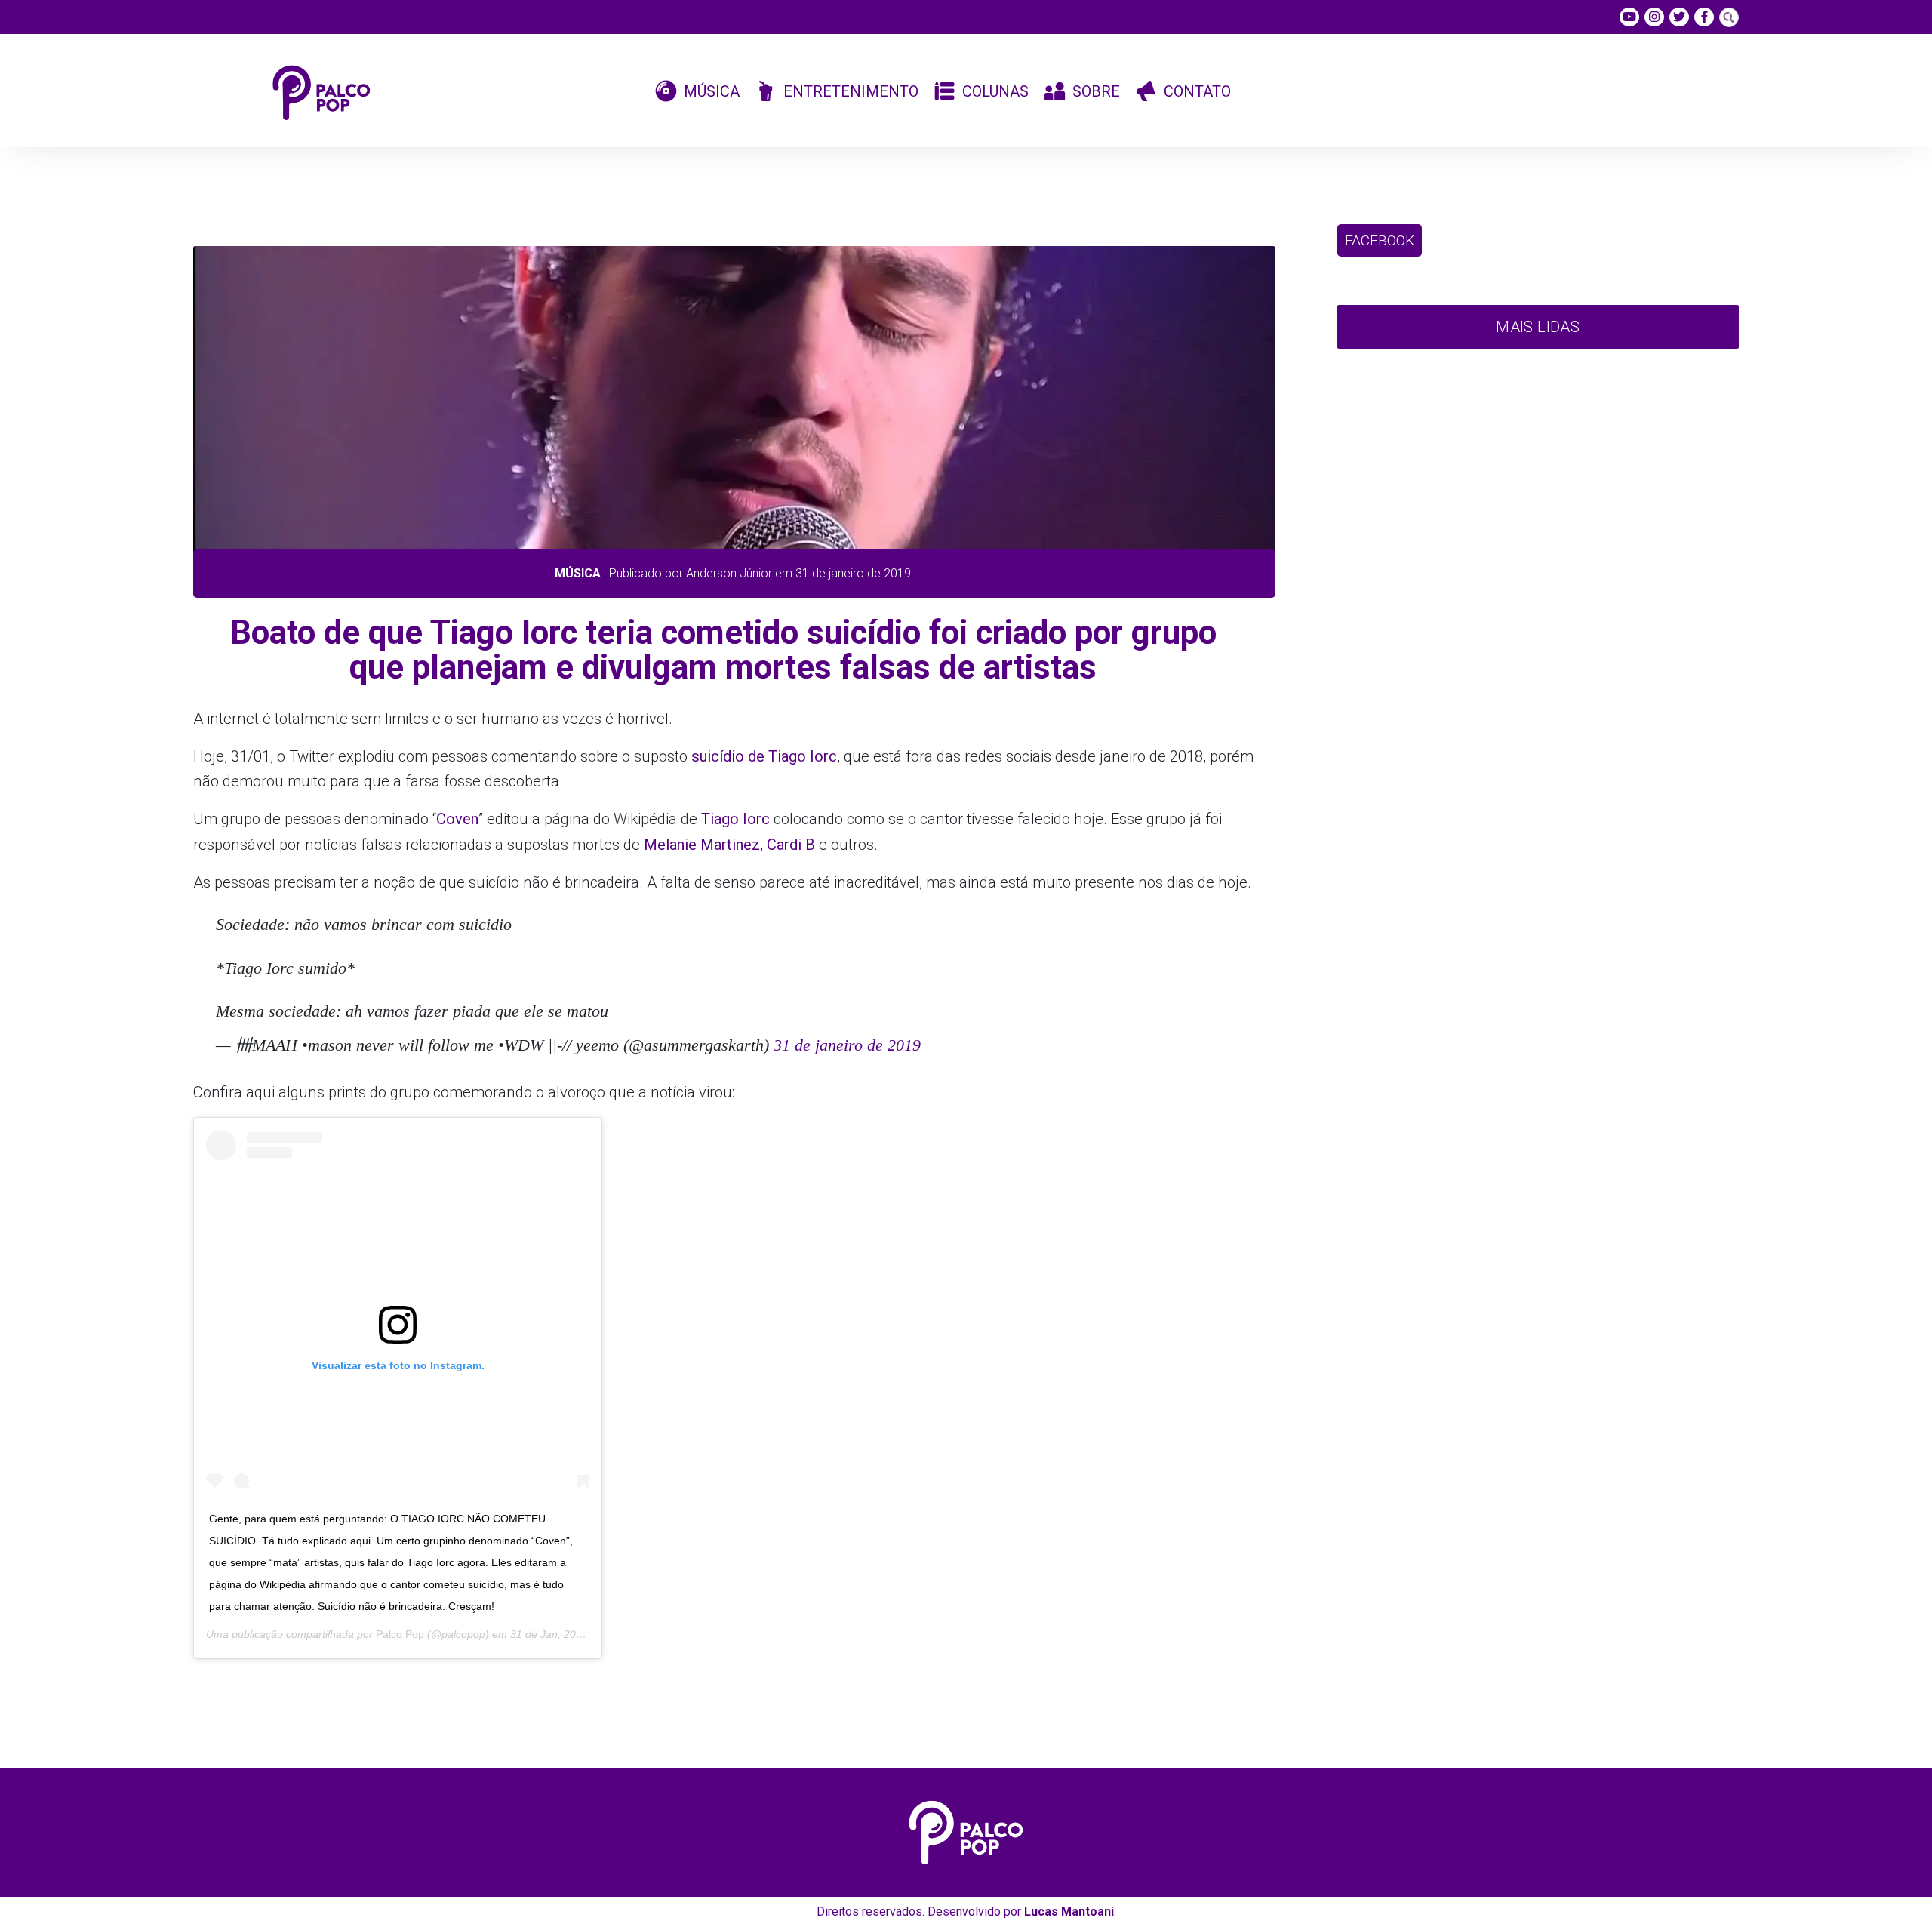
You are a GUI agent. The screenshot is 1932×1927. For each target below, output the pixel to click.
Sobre (1096, 91)
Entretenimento (851, 91)
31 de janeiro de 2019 (847, 1045)
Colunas (995, 91)
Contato (1197, 91)
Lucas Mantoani (1069, 1912)
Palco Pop (400, 1634)
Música (712, 91)
